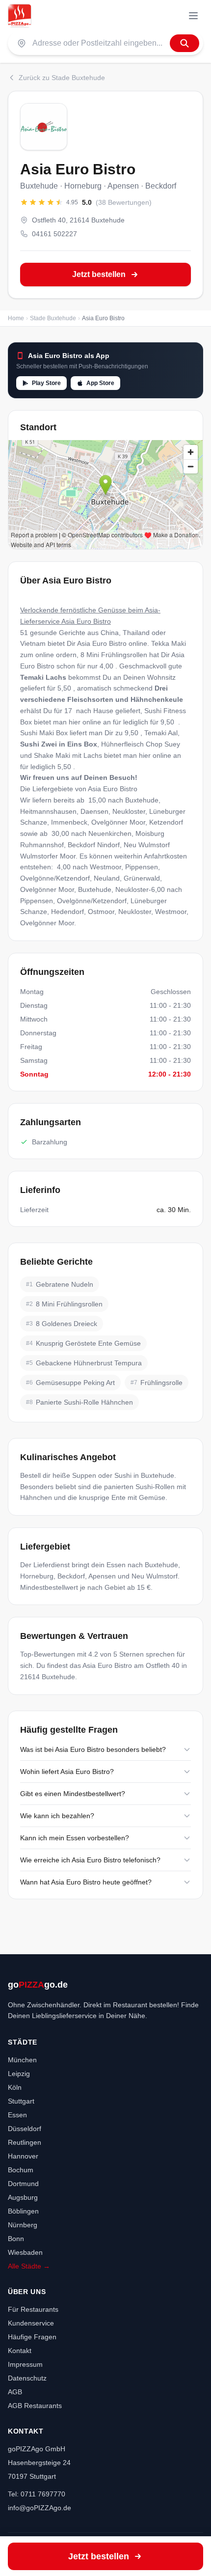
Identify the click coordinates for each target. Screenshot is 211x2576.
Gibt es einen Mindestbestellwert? (73, 1794)
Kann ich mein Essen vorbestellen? (75, 1838)
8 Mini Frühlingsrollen (114, 655)
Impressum (25, 2364)
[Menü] (193, 16)
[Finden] (185, 43)
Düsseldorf (25, 2129)
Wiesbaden (25, 2252)
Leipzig (19, 2074)
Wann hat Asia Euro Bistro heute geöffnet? (86, 1882)
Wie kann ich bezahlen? (57, 1816)
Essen (17, 2115)
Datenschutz (27, 2378)
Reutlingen (25, 2142)
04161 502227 (54, 234)
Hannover (23, 2156)
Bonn (16, 2239)
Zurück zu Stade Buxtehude (62, 78)
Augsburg (23, 2197)
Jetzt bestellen (99, 274)
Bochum (21, 2170)
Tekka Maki (169, 643)
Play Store (46, 383)
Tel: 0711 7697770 (37, 2494)
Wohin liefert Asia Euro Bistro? (67, 1772)
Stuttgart (21, 2101)
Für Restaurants (33, 2309)
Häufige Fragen (32, 2337)
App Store (100, 383)
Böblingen (23, 2211)
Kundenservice (31, 2323)
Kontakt (20, 2351)
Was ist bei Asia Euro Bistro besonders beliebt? (93, 1749)
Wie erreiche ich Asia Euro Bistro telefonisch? (90, 1860)
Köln (15, 2087)
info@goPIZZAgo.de (40, 2508)
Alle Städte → (29, 2266)
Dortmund (23, 2184)
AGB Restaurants (35, 2406)
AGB (15, 2392)
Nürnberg (23, 2225)
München (22, 2060)
